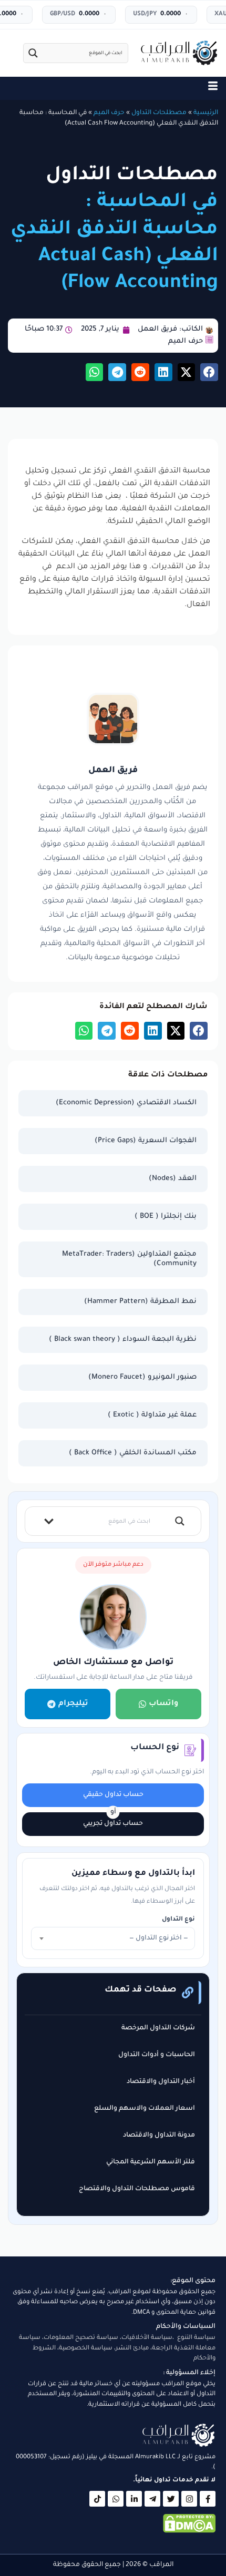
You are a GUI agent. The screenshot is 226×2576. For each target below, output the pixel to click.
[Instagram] (189, 2499)
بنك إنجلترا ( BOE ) (166, 1217)
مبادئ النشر (132, 2349)
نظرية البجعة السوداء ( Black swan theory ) (123, 1340)
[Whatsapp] (116, 2499)
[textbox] (113, 1938)
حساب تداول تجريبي (113, 1824)
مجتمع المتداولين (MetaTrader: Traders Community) (129, 1259)
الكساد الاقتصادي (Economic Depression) (126, 1103)
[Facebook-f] (208, 2499)
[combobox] (113, 1938)
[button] (209, 372)
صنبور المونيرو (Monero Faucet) (142, 1377)
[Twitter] (171, 2499)
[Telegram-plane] (152, 2499)
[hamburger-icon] (213, 88)
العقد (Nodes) (173, 1179)
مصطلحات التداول (159, 113)
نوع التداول (178, 1920)
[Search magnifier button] (33, 53)
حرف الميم (109, 113)
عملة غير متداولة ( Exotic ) (152, 1415)
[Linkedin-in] (134, 2499)
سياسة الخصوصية (86, 2349)
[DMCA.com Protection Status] (189, 2532)
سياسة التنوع (196, 2338)
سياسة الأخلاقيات (147, 2338)
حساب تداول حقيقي (113, 1795)
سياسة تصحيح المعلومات (81, 2338)
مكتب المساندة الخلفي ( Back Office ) (133, 1453)
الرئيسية (206, 113)
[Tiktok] (97, 2499)
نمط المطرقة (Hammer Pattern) (140, 1302)
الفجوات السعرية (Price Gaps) (146, 1141)
